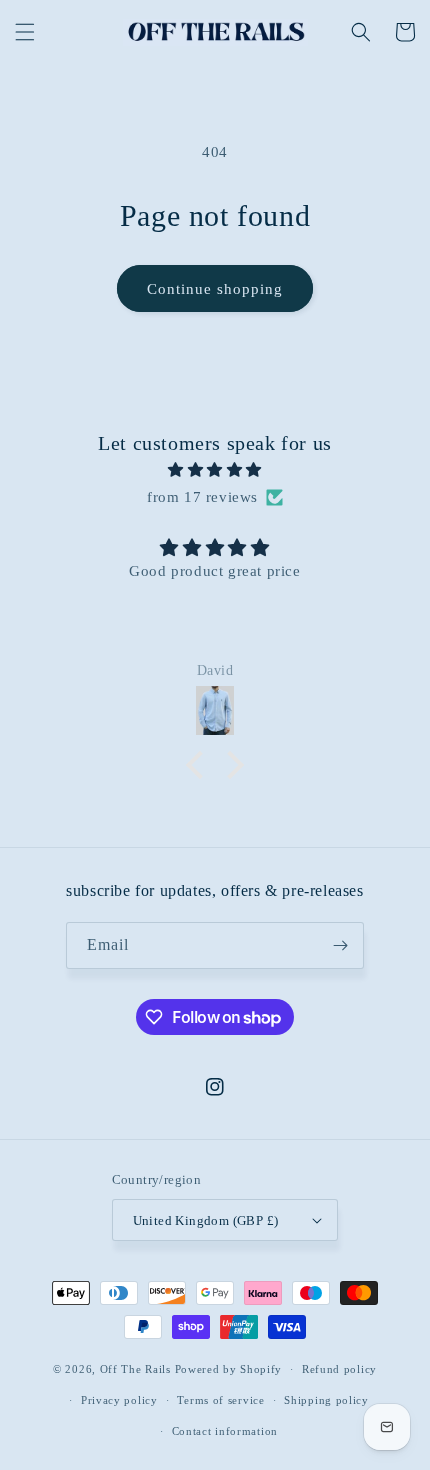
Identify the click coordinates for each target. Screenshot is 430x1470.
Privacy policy (119, 1400)
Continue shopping (215, 289)
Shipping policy (326, 1400)
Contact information (225, 1431)
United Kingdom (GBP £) (206, 1220)
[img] (215, 470)
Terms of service (220, 1400)
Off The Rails (137, 1369)
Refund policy (339, 1369)
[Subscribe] (341, 945)
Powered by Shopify (229, 1369)
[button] (25, 32)
